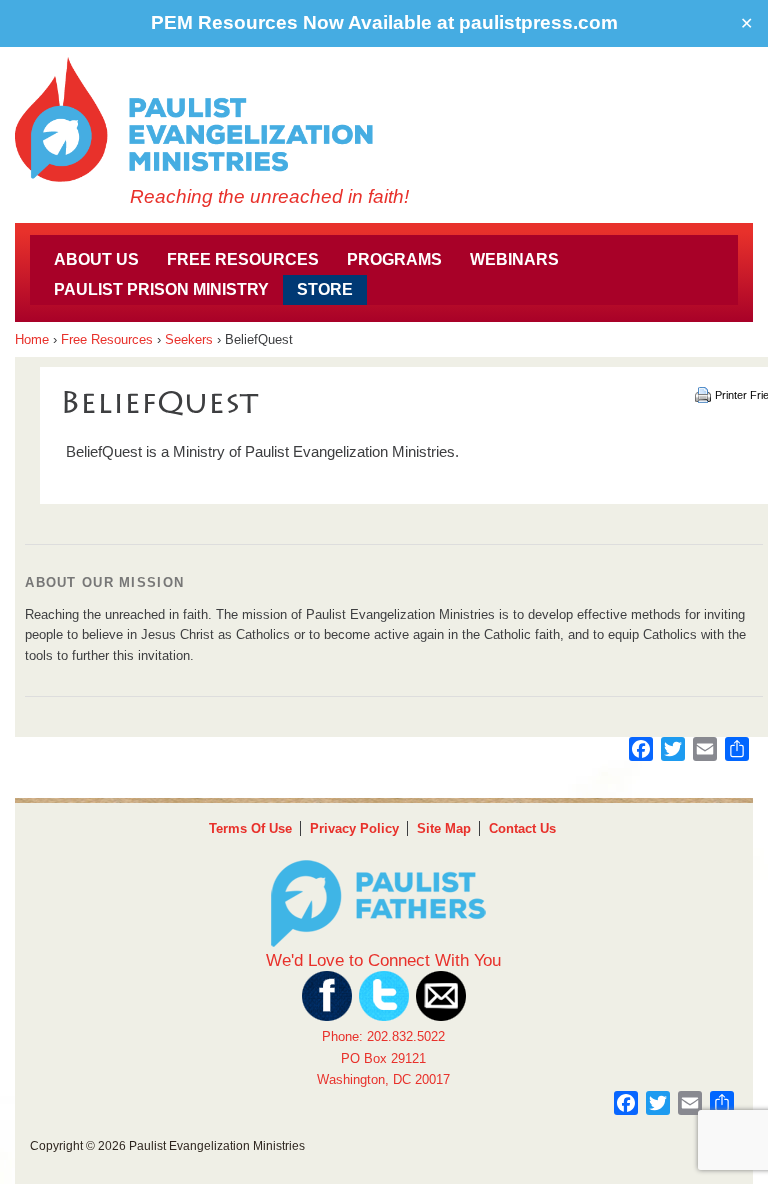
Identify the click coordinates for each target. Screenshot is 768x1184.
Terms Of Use (250, 828)
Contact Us (522, 828)
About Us (96, 259)
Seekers (189, 339)
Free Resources (243, 259)
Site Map (444, 828)
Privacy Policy (354, 828)
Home (32, 339)
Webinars (514, 259)
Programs (394, 259)
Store (325, 289)
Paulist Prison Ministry (161, 289)
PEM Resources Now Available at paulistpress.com (384, 22)
